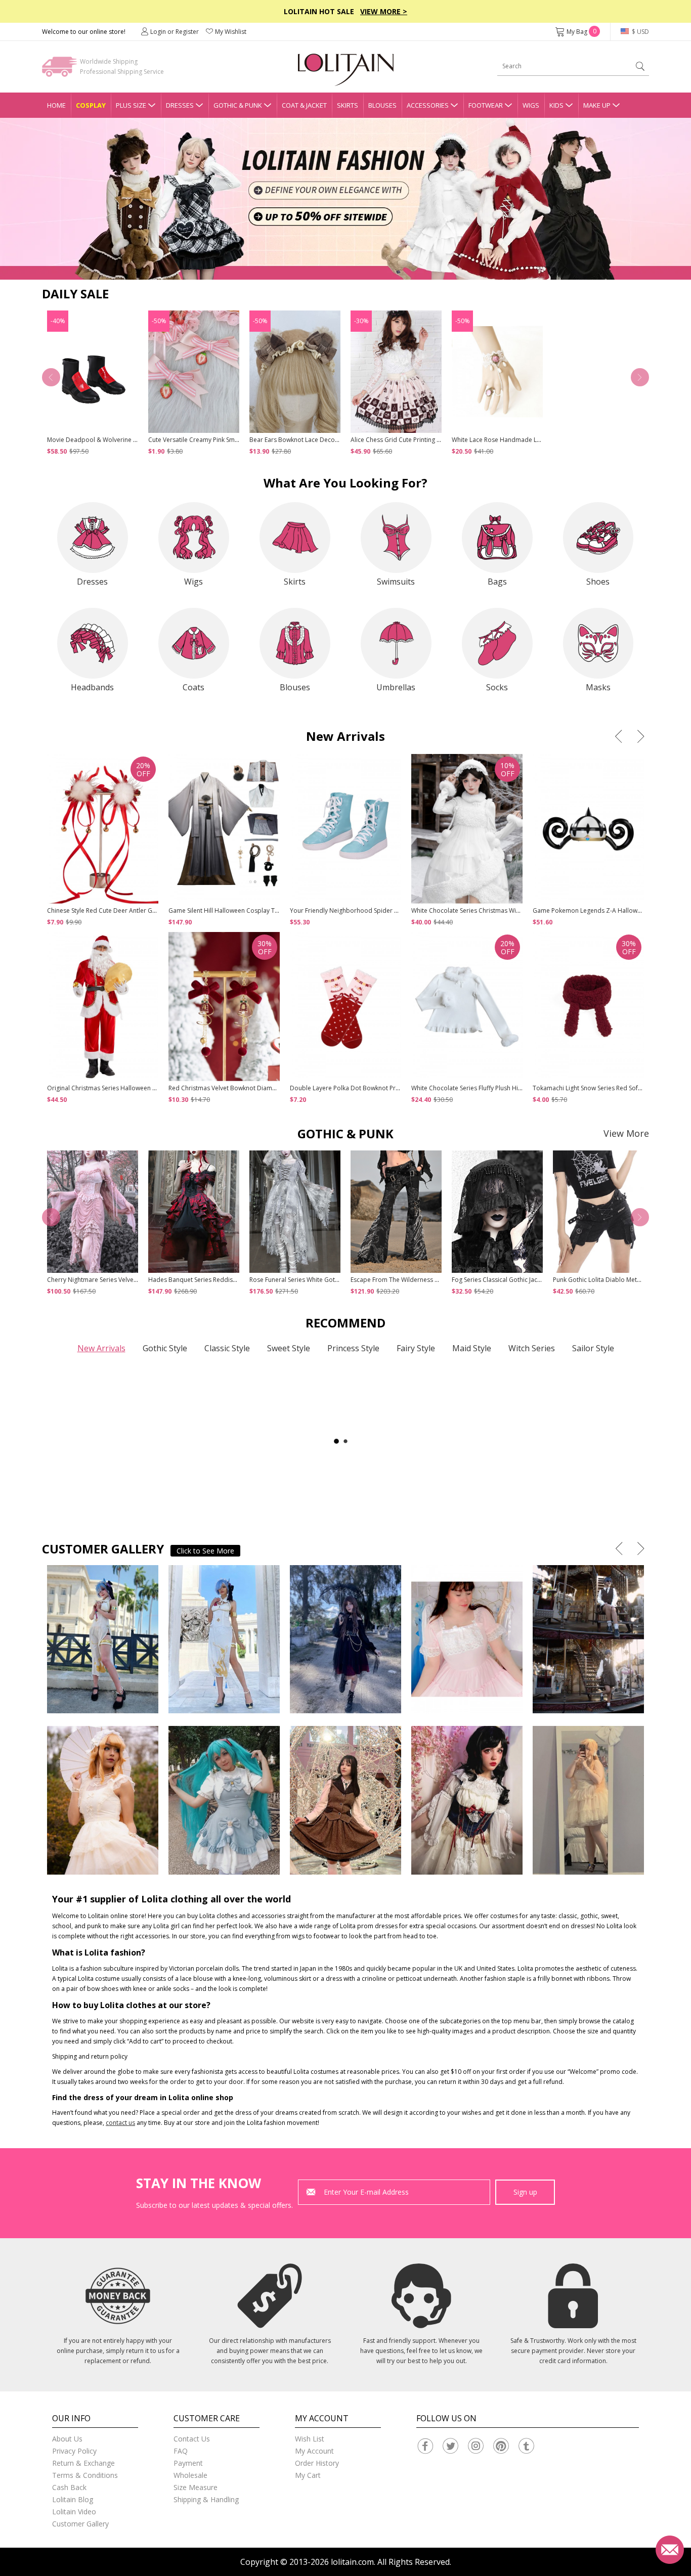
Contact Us (192, 2439)
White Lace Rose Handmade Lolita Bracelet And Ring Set (532, 440)
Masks (598, 687)
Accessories (428, 105)
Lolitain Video (74, 2512)
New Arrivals (101, 1348)
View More (626, 1133)
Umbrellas (396, 687)
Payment (188, 2463)
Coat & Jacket (304, 105)
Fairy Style (416, 1348)
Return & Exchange (83, 2463)
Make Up (597, 105)
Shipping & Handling (206, 2499)
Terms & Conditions (85, 2475)
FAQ (181, 2451)
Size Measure (196, 2487)
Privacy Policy (74, 2451)
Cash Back (69, 2487)
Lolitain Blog (73, 2499)
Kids (556, 105)
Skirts (348, 105)
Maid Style (472, 1348)
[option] (345, 199)
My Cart (308, 2475)
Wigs (531, 105)
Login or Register (175, 32)
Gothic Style (165, 1348)
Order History (317, 2463)
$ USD (640, 32)
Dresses (180, 105)
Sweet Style (289, 1348)
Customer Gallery (80, 2524)
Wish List (310, 2439)
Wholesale (190, 2475)
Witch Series (532, 1348)
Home (56, 105)
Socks (497, 687)
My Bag (581, 32)
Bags (497, 582)
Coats (193, 687)
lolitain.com (352, 2562)
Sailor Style (593, 1348)
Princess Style (353, 1348)
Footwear (486, 105)
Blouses (382, 105)
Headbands (92, 687)
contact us (120, 2123)
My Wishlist (231, 32)
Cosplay (91, 105)
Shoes (598, 582)
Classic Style (227, 1348)
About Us (67, 2439)
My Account (314, 2451)
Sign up (525, 2192)
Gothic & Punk (238, 105)
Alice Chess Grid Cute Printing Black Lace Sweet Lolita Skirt (433, 440)
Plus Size (131, 105)
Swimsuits (396, 582)
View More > (384, 11)
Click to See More (205, 1551)
